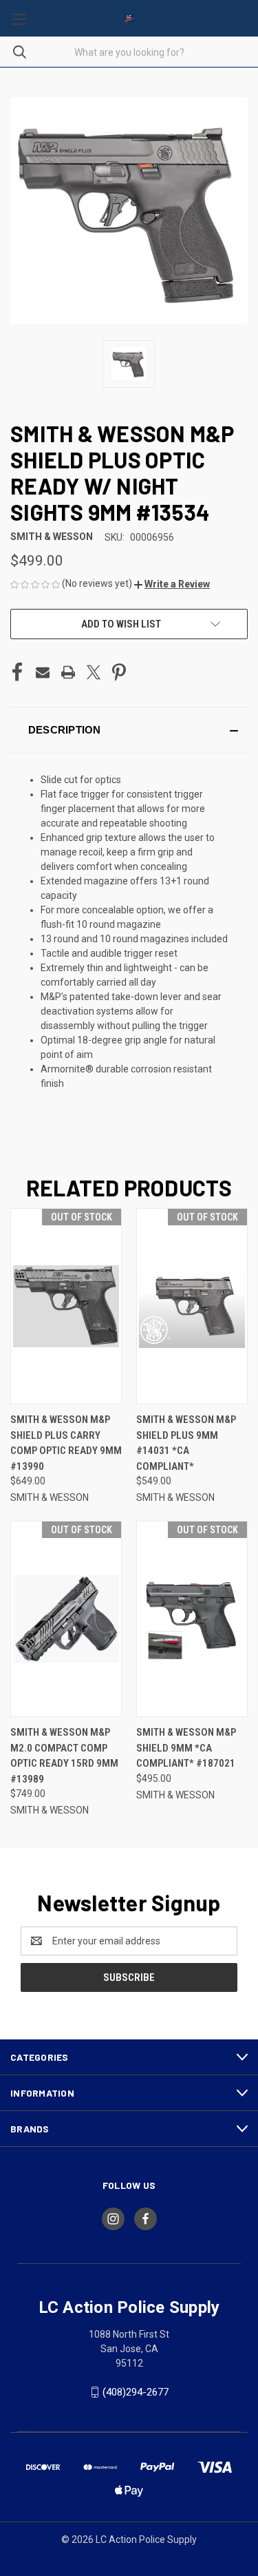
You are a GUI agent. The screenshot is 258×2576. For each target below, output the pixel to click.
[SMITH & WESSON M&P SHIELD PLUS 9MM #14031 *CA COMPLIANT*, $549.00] (192, 1306)
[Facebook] (17, 672)
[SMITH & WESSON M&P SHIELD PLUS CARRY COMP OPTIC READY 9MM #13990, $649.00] (66, 1306)
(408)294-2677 (136, 2392)
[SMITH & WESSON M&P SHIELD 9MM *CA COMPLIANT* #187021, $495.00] (192, 1619)
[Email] (43, 672)
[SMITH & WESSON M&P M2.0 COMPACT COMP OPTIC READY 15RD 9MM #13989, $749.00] (66, 1619)
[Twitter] (94, 672)
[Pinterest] (119, 672)
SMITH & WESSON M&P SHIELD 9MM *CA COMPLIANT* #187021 (186, 1748)
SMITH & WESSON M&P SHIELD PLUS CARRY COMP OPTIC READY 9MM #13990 (66, 1443)
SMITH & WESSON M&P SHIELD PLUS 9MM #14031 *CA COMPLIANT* (186, 1443)
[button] (172, 584)
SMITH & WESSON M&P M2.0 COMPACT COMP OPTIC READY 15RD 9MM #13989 (64, 1756)
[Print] (68, 672)
